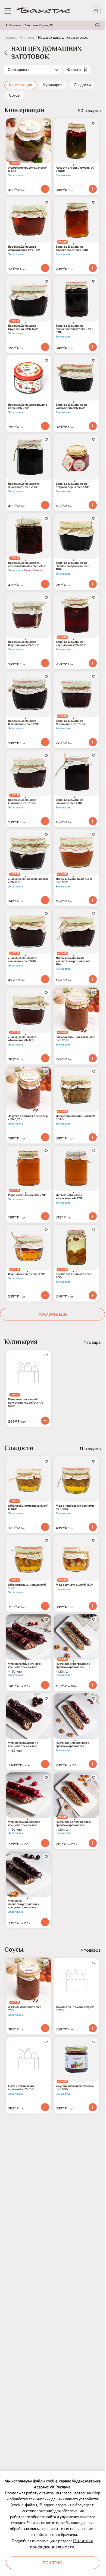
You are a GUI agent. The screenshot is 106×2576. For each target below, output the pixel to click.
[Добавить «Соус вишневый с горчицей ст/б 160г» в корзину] (93, 2107)
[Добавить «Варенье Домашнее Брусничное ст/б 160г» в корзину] (45, 347)
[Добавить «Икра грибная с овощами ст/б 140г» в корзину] (93, 1137)
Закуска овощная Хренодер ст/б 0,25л (28, 1117)
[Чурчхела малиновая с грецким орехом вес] (29, 1795)
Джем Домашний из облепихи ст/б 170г (22, 1038)
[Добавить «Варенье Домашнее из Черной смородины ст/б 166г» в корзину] (93, 584)
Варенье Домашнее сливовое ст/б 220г (70, 801)
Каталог (28, 37)
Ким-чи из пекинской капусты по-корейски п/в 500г (26, 1402)
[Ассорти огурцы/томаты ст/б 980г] (76, 141)
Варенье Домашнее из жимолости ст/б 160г (71, 406)
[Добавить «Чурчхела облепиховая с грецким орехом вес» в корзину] (93, 1843)
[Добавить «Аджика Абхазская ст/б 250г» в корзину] (45, 2028)
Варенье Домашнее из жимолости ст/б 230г (24, 485)
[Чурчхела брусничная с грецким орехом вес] (29, 1637)
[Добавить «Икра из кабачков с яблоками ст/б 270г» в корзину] (93, 1216)
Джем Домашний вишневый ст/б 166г (28, 880)
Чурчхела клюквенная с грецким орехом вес (72, 1744)
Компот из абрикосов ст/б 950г (74, 1276)
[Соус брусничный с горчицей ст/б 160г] (29, 2059)
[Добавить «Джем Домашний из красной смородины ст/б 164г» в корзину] (93, 979)
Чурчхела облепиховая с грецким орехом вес (73, 1823)
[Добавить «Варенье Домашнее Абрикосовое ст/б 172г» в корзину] (45, 268)
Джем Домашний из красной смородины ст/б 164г (73, 961)
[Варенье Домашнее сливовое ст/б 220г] (76, 773)
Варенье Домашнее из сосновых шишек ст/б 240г (27, 564)
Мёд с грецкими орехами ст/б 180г (28, 1507)
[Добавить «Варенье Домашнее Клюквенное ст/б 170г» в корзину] (45, 742)
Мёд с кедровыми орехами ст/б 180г (75, 1507)
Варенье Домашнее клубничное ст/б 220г (71, 643)
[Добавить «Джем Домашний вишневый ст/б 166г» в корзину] (45, 900)
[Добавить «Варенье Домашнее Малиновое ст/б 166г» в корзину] (93, 742)
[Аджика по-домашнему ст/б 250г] (76, 1980)
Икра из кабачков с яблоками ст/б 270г (69, 1197)
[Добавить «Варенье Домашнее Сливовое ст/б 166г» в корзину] (45, 821)
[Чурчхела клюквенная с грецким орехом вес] (76, 1716)
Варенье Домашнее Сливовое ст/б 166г (22, 801)
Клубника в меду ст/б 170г (27, 1274)
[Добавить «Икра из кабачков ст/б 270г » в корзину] (45, 1216)
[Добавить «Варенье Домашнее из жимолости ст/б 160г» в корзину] (93, 426)
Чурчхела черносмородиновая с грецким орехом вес (24, 1904)
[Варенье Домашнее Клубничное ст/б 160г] (29, 615)
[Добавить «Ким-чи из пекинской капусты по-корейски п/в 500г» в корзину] (45, 1421)
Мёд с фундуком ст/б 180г (74, 1585)
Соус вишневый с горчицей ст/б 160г (75, 2087)
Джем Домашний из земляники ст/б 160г (22, 959)
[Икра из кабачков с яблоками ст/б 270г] (76, 1168)
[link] (44, 11)
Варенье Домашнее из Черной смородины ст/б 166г (73, 566)
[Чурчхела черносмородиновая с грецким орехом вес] (29, 1874)
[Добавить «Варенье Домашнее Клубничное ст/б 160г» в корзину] (45, 663)
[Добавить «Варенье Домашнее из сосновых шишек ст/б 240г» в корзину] (45, 584)
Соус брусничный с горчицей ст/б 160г (21, 2087)
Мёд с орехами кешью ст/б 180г (27, 1586)
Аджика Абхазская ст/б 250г (25, 2008)
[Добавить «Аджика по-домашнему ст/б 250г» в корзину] (93, 2028)
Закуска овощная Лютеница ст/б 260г (76, 1038)
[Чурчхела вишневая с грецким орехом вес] (29, 1716)
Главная (11, 37)
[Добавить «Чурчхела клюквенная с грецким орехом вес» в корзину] (93, 1764)
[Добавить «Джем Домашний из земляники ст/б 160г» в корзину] (45, 979)
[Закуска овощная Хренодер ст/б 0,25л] (29, 1089)
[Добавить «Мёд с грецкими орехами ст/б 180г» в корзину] (45, 1527)
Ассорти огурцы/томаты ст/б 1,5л (28, 169)
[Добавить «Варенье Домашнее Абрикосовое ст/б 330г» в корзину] (93, 268)
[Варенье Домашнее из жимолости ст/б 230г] (29, 457)
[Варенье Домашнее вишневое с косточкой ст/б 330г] (76, 299)
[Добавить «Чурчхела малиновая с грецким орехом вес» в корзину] (45, 1843)
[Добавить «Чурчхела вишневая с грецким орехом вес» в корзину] (45, 1764)
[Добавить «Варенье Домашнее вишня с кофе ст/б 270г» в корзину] (45, 426)
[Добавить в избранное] (46, 123)
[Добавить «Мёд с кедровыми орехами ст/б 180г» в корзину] (93, 1527)
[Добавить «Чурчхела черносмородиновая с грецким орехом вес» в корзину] (45, 1922)
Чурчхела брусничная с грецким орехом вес (24, 1665)
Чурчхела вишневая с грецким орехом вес (23, 1744)
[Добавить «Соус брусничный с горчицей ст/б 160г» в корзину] (45, 2107)
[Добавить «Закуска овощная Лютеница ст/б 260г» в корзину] (93, 1058)
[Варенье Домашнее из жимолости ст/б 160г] (76, 378)
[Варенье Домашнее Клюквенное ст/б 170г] (29, 694)
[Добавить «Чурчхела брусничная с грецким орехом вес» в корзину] (45, 1685)
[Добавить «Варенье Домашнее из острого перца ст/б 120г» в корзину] (93, 505)
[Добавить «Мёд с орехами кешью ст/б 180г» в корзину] (45, 1606)
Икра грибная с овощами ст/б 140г (75, 1117)
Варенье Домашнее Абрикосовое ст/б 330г (72, 248)
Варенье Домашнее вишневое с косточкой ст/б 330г (75, 329)
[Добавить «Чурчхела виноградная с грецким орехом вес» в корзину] (93, 1685)
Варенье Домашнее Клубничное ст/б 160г (24, 643)
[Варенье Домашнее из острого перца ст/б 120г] (76, 457)
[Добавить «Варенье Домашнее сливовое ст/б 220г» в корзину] (93, 821)
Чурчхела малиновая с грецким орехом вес (24, 1823)
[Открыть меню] (8, 11)
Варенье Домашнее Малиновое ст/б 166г (71, 722)
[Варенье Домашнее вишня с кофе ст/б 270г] (29, 378)
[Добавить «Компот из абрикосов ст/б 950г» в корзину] (93, 1295)
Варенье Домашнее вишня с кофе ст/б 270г (28, 406)
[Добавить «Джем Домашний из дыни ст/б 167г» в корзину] (93, 900)
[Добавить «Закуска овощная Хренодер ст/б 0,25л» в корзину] (45, 1137)
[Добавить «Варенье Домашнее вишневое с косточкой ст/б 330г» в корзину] (93, 347)
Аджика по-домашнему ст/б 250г (75, 2008)
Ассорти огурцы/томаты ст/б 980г (75, 169)
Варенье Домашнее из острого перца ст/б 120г (72, 485)
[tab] (73, 165)
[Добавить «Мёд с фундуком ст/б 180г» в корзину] (93, 1606)
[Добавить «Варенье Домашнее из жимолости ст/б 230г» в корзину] (45, 505)
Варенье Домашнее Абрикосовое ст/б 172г (24, 248)
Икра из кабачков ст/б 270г (27, 1195)
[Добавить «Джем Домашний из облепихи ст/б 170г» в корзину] (45, 1058)
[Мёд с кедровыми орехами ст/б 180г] (76, 1479)
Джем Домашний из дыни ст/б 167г (74, 880)
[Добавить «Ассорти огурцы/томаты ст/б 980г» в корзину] (93, 189)
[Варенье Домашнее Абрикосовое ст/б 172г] (29, 220)
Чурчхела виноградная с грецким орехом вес (73, 1665)
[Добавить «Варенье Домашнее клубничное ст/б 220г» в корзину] (93, 663)
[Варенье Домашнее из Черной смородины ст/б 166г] (76, 536)
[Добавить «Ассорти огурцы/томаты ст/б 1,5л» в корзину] (45, 189)
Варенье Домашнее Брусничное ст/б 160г (23, 327)
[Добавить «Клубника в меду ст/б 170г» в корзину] (45, 1295)
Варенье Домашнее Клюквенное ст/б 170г (24, 722)
